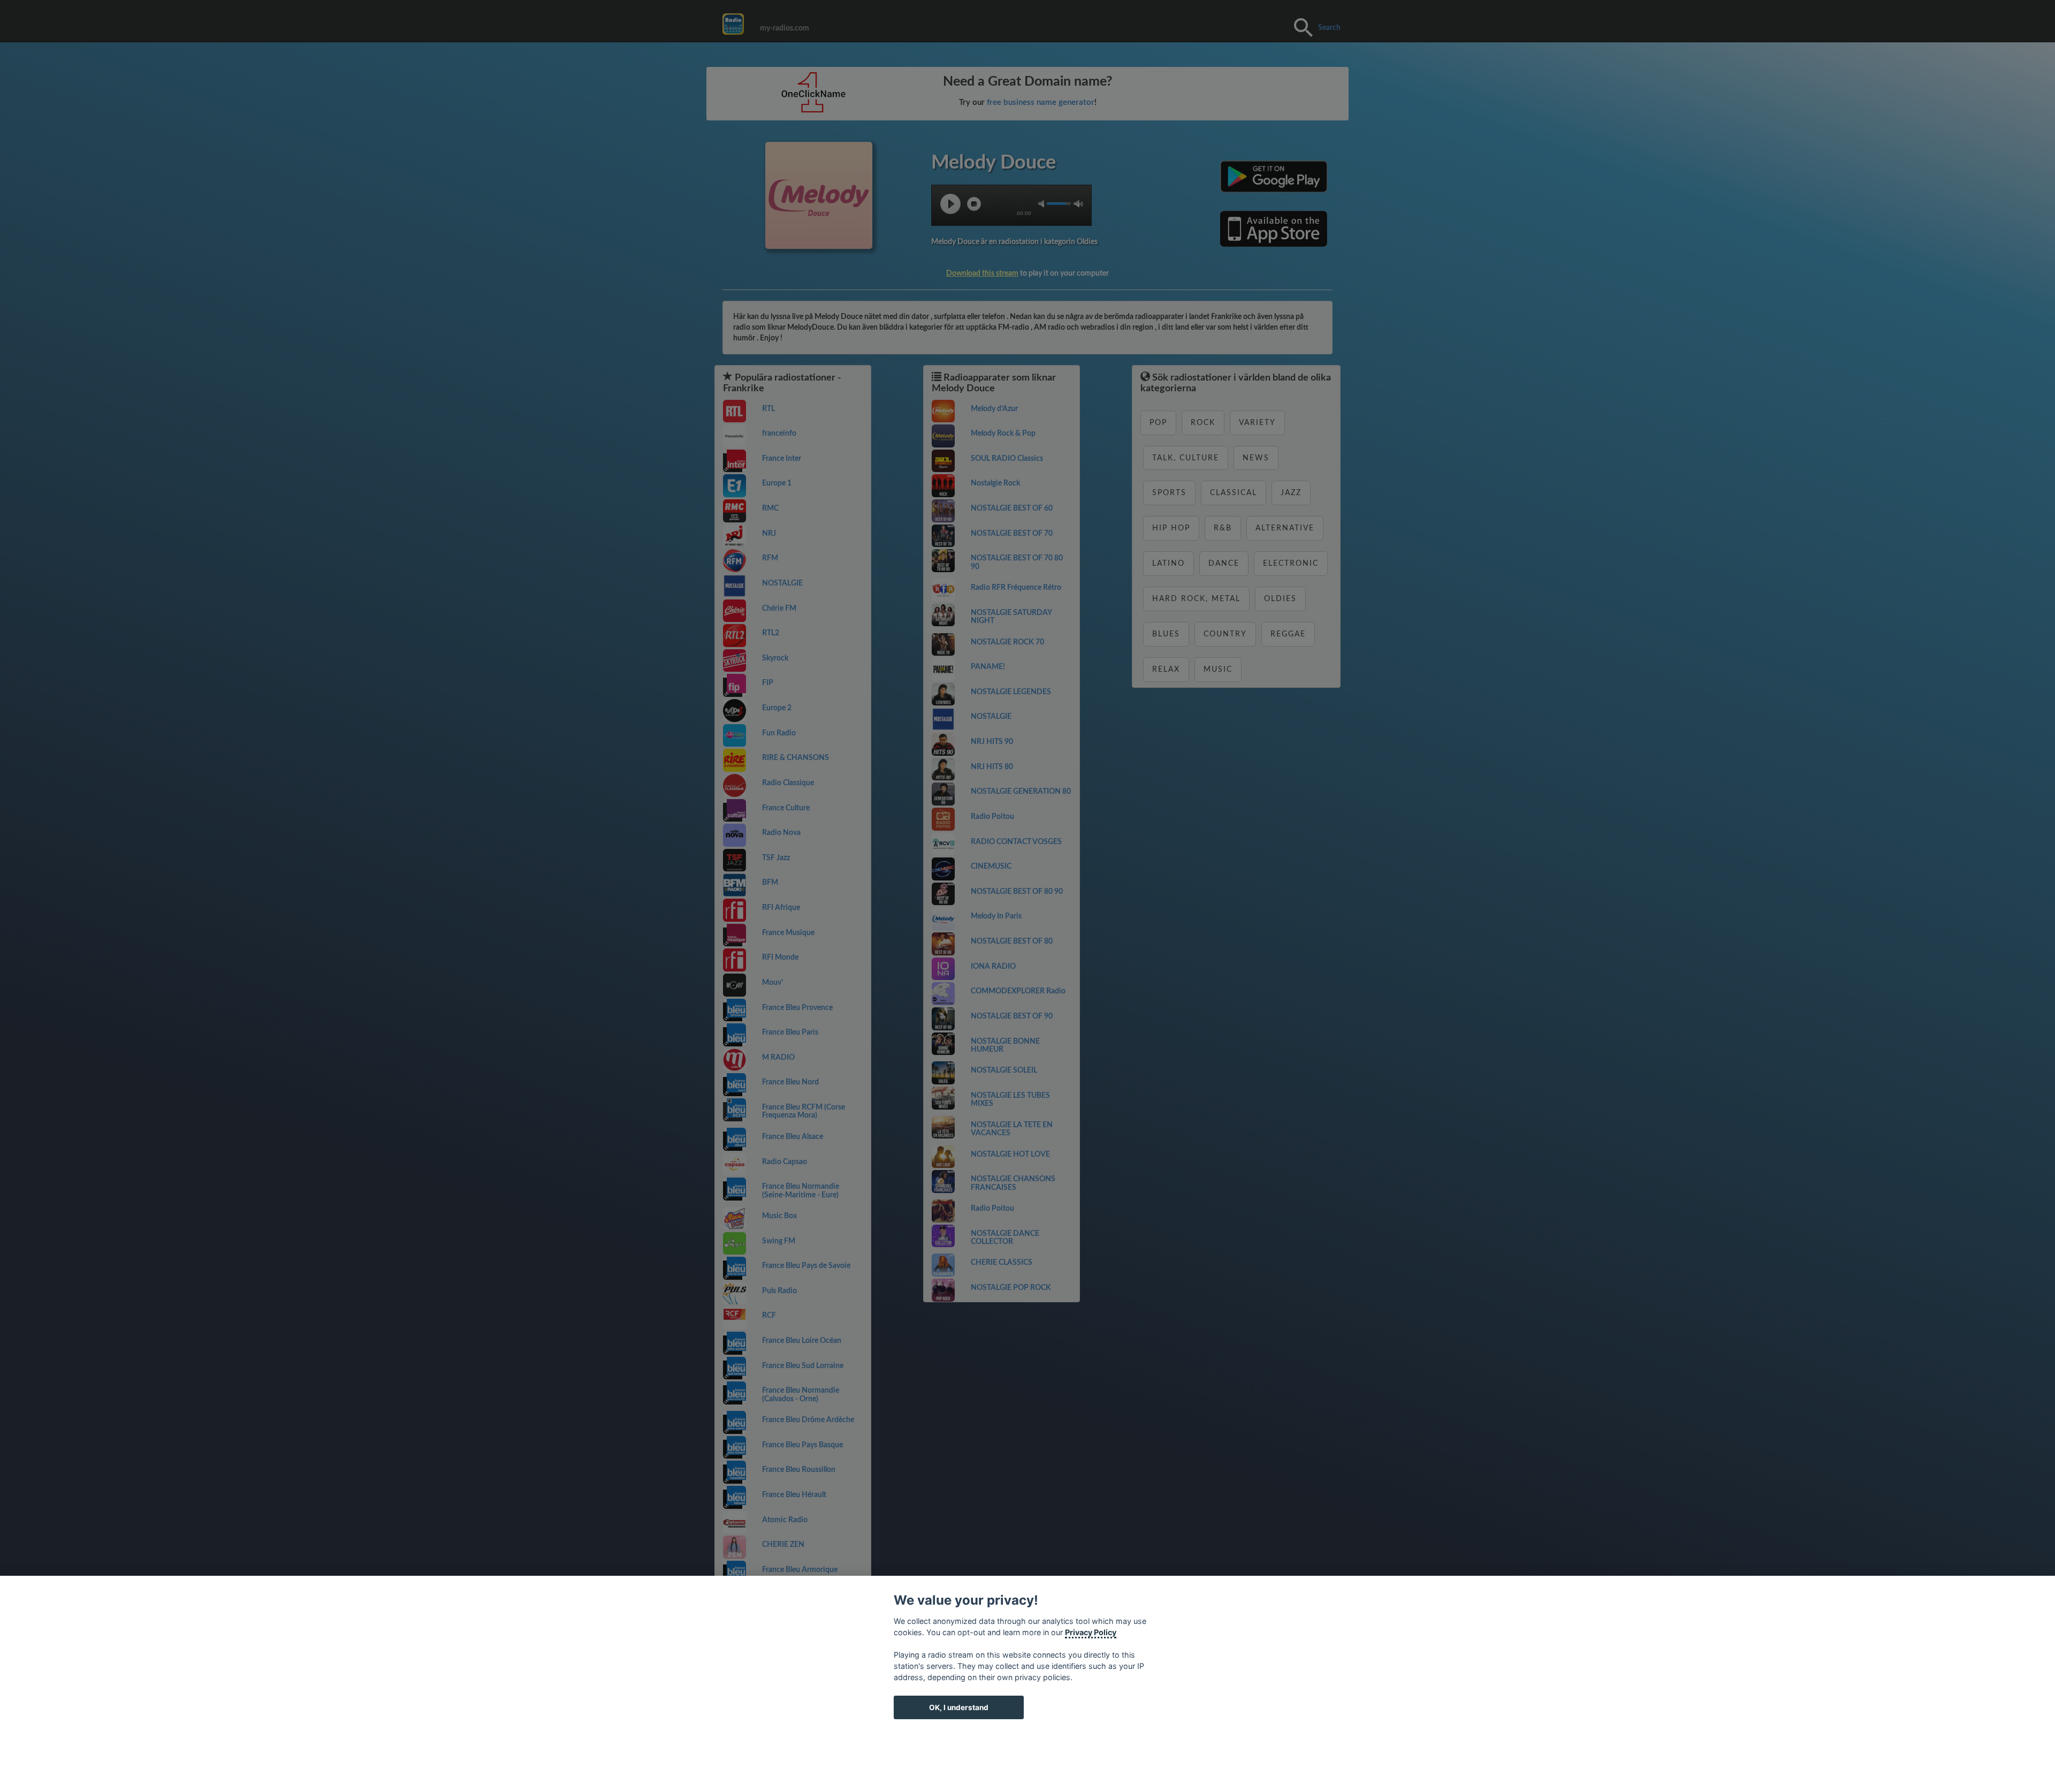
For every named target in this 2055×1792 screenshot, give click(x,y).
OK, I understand (959, 1707)
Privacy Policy (1091, 1632)
